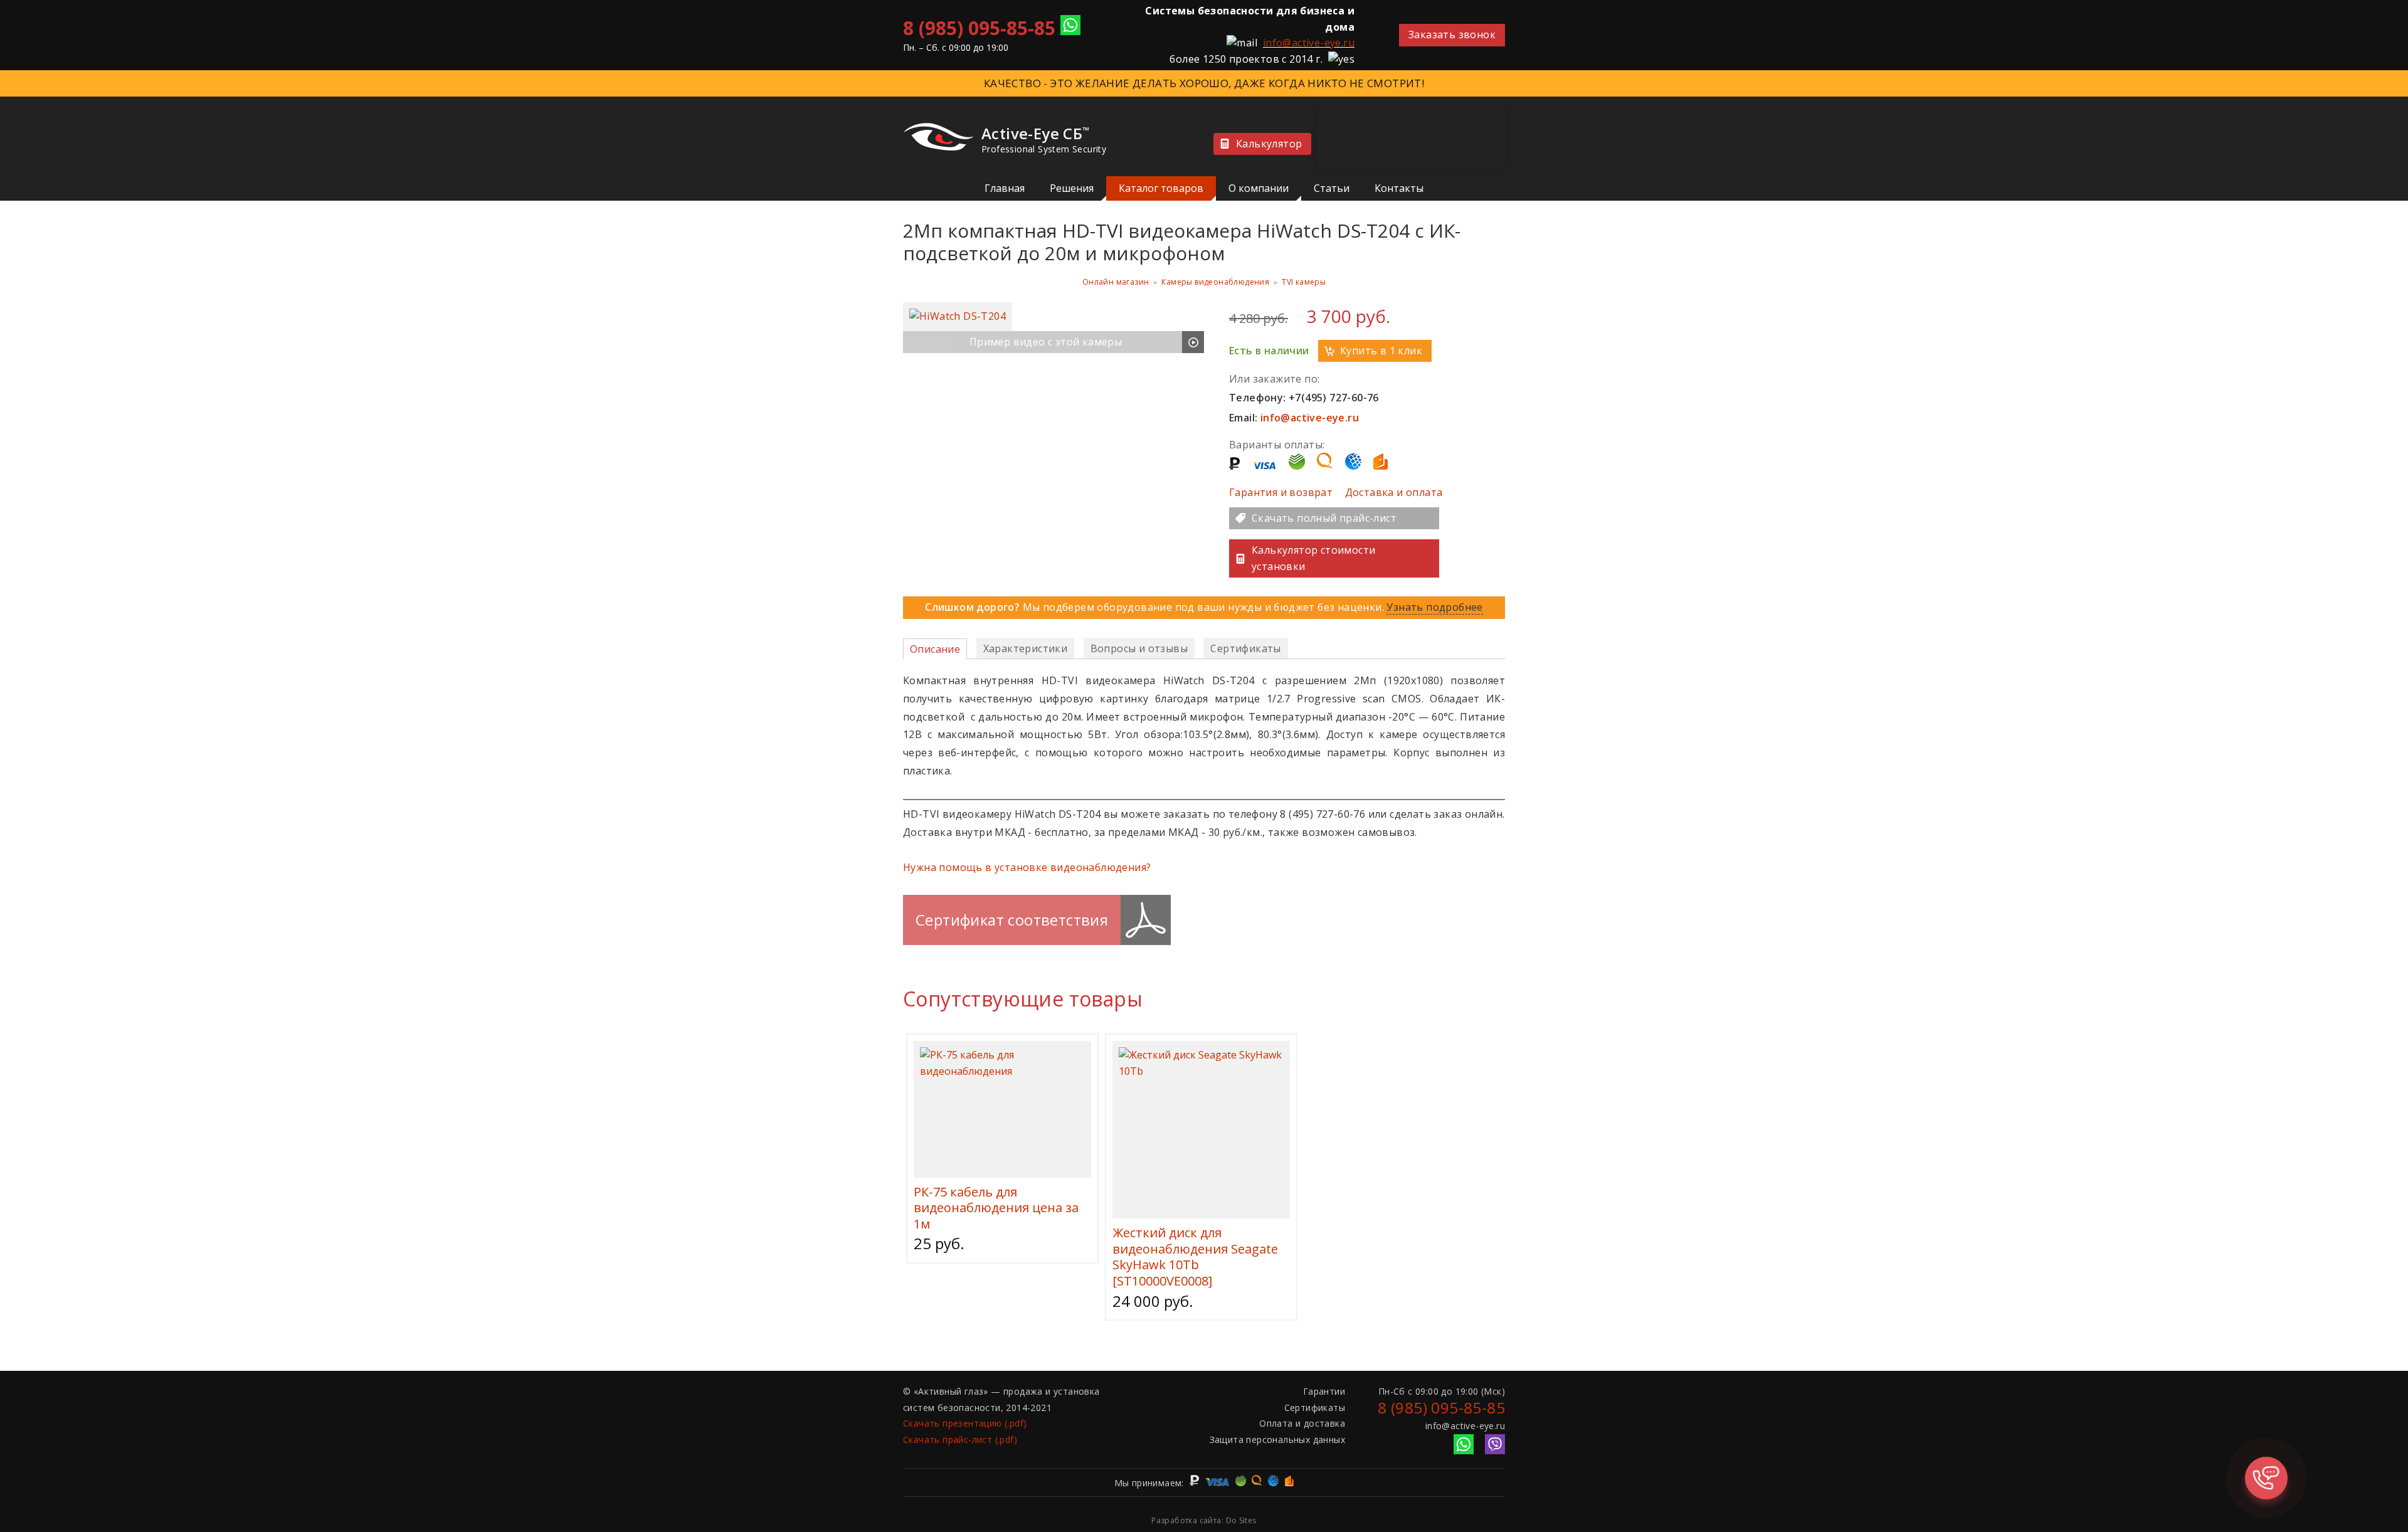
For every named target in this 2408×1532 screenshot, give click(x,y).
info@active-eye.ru (1309, 43)
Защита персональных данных (1277, 1440)
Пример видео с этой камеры (1046, 342)
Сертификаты (1315, 1408)
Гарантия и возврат (1281, 492)
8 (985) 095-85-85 (979, 28)
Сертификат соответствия (1012, 920)
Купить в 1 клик (1381, 351)
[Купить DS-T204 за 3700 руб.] (958, 316)
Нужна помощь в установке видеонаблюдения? (1027, 867)
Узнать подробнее (1434, 607)
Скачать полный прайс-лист (1324, 518)
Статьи (1332, 188)
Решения (1072, 188)
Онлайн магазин (1116, 282)
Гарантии (1324, 1391)
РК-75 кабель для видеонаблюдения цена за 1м (996, 1208)
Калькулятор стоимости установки (1313, 558)
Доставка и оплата (1394, 492)
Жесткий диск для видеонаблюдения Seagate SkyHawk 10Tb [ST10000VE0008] (1195, 1257)
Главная (1005, 188)
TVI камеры (1304, 282)
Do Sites (1241, 1520)
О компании (1259, 188)
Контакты (1399, 188)
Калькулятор (1269, 144)
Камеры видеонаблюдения (1215, 282)
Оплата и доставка (1302, 1423)
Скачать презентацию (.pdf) (965, 1423)
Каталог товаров (1161, 188)
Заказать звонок (1452, 34)
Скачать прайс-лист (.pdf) (960, 1440)
